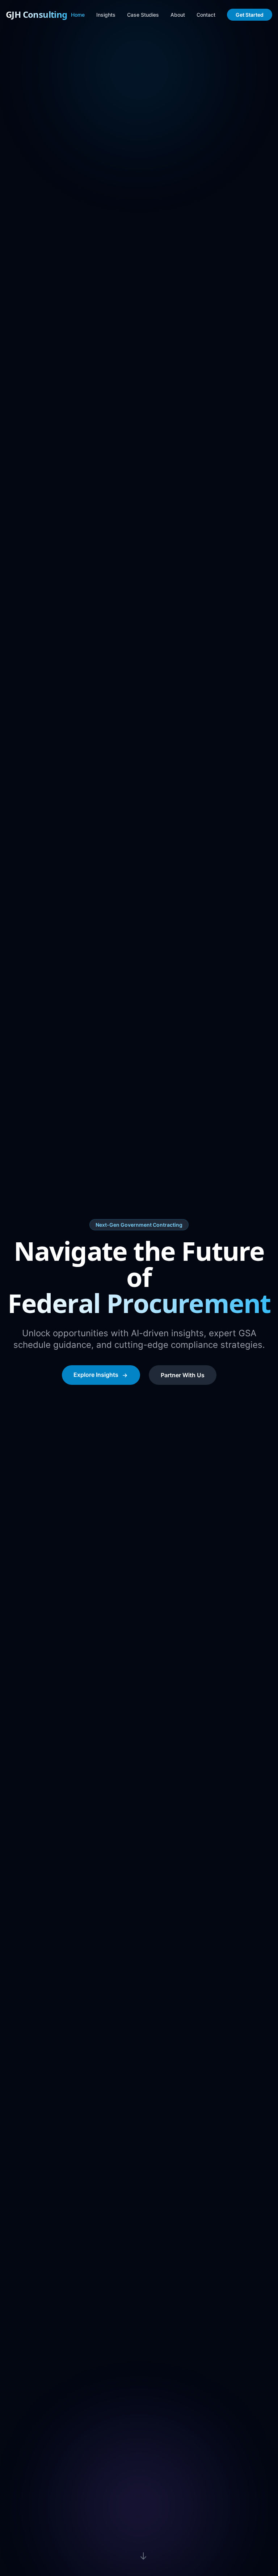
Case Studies (143, 15)
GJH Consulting (37, 15)
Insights (106, 15)
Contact (206, 15)
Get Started (250, 15)
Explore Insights (96, 1375)
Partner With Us (183, 1375)
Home (78, 15)
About (178, 15)
